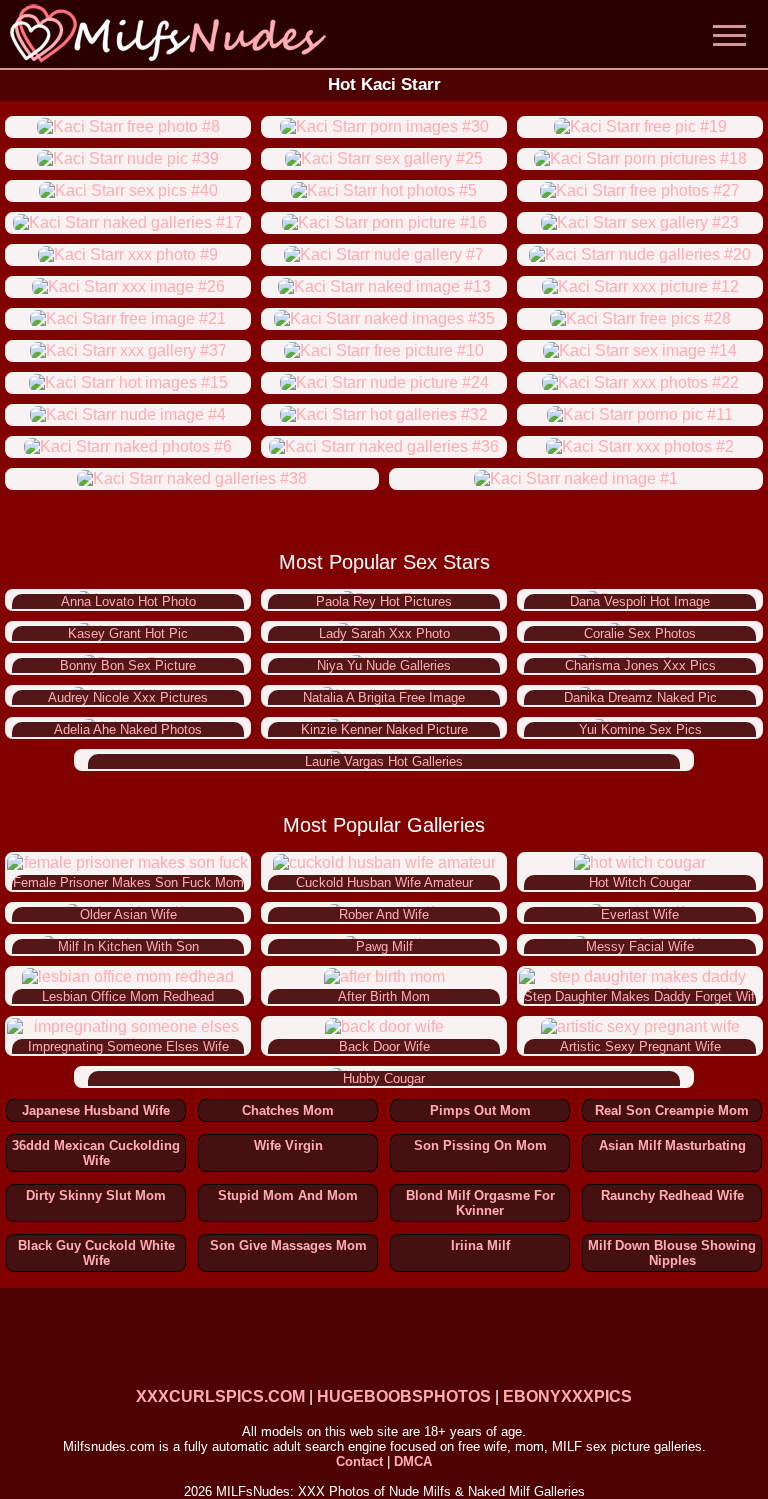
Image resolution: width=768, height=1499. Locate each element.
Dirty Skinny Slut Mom (96, 1195)
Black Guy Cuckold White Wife (96, 1253)
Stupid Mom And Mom (288, 1195)
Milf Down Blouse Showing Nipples (672, 1253)
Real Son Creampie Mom (672, 1110)
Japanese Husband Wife (96, 1110)
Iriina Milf (480, 1245)
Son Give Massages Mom (288, 1245)
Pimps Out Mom (480, 1110)
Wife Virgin (288, 1145)
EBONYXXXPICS (567, 1396)
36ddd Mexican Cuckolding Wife (96, 1153)
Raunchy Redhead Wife (672, 1195)
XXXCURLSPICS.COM (220, 1396)
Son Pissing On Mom (480, 1145)
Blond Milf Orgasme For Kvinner (480, 1203)
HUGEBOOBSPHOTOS (404, 1396)
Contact (359, 1461)
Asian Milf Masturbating (672, 1145)
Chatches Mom (288, 1110)
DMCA (413, 1461)
